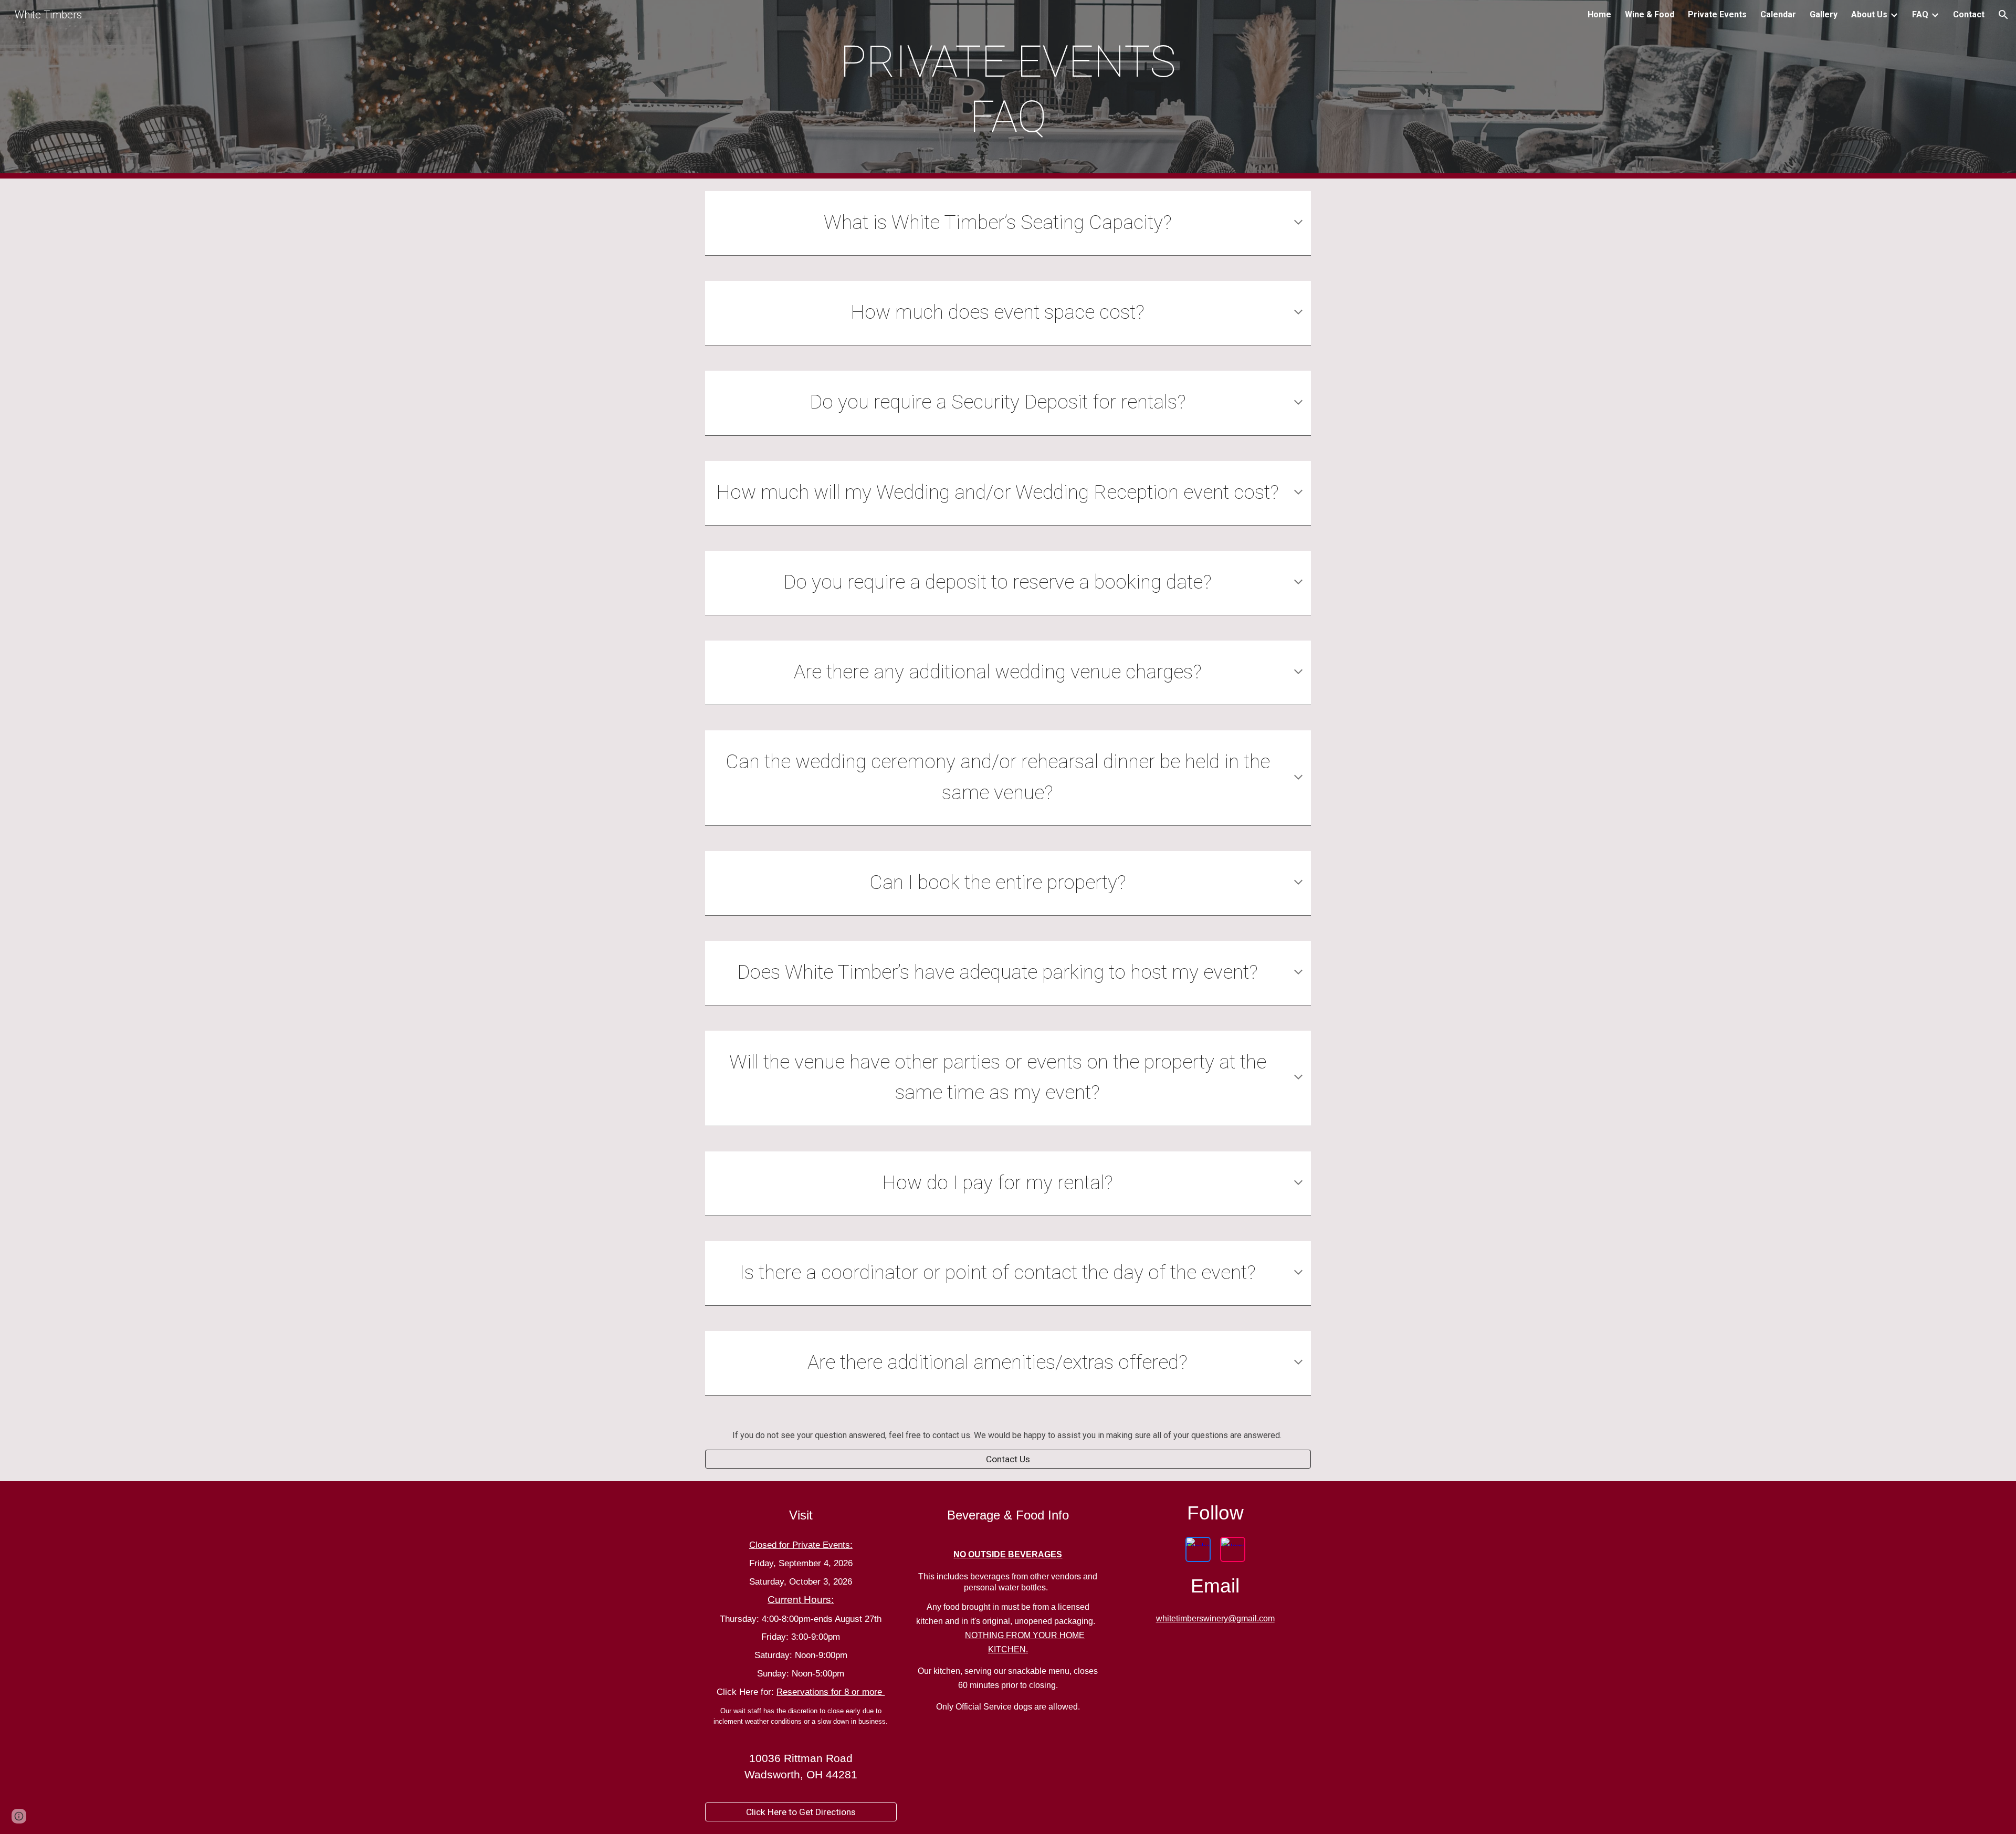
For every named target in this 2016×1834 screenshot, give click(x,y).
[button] (2003, 15)
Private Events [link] (1717, 14)
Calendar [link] (1778, 14)
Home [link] (1599, 14)
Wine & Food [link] (1650, 14)
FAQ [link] (1920, 14)
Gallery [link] (1824, 14)
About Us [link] (1869, 14)
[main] (1008, 89)
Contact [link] (1969, 14)
